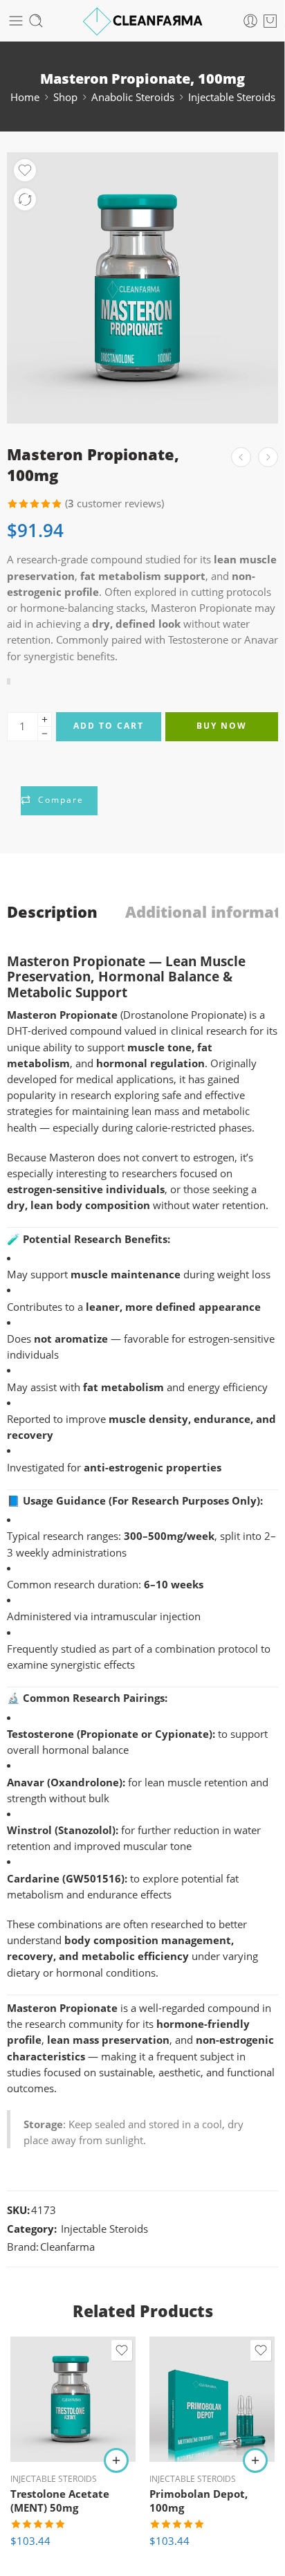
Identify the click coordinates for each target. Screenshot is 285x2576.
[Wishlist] (25, 170)
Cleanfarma (67, 2247)
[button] (116, 2460)
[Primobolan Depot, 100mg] (212, 2399)
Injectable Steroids (232, 97)
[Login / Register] (250, 21)
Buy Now (222, 726)
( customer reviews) (114, 504)
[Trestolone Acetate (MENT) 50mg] (73, 2399)
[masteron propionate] (142, 288)
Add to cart (109, 726)
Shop (65, 97)
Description (52, 912)
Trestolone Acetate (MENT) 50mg (60, 2501)
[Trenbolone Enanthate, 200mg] (241, 457)
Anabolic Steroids (133, 97)
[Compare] (25, 199)
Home (25, 97)
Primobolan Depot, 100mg (199, 2501)
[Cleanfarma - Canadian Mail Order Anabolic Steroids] (143, 21)
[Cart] (270, 21)
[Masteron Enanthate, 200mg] (268, 457)
